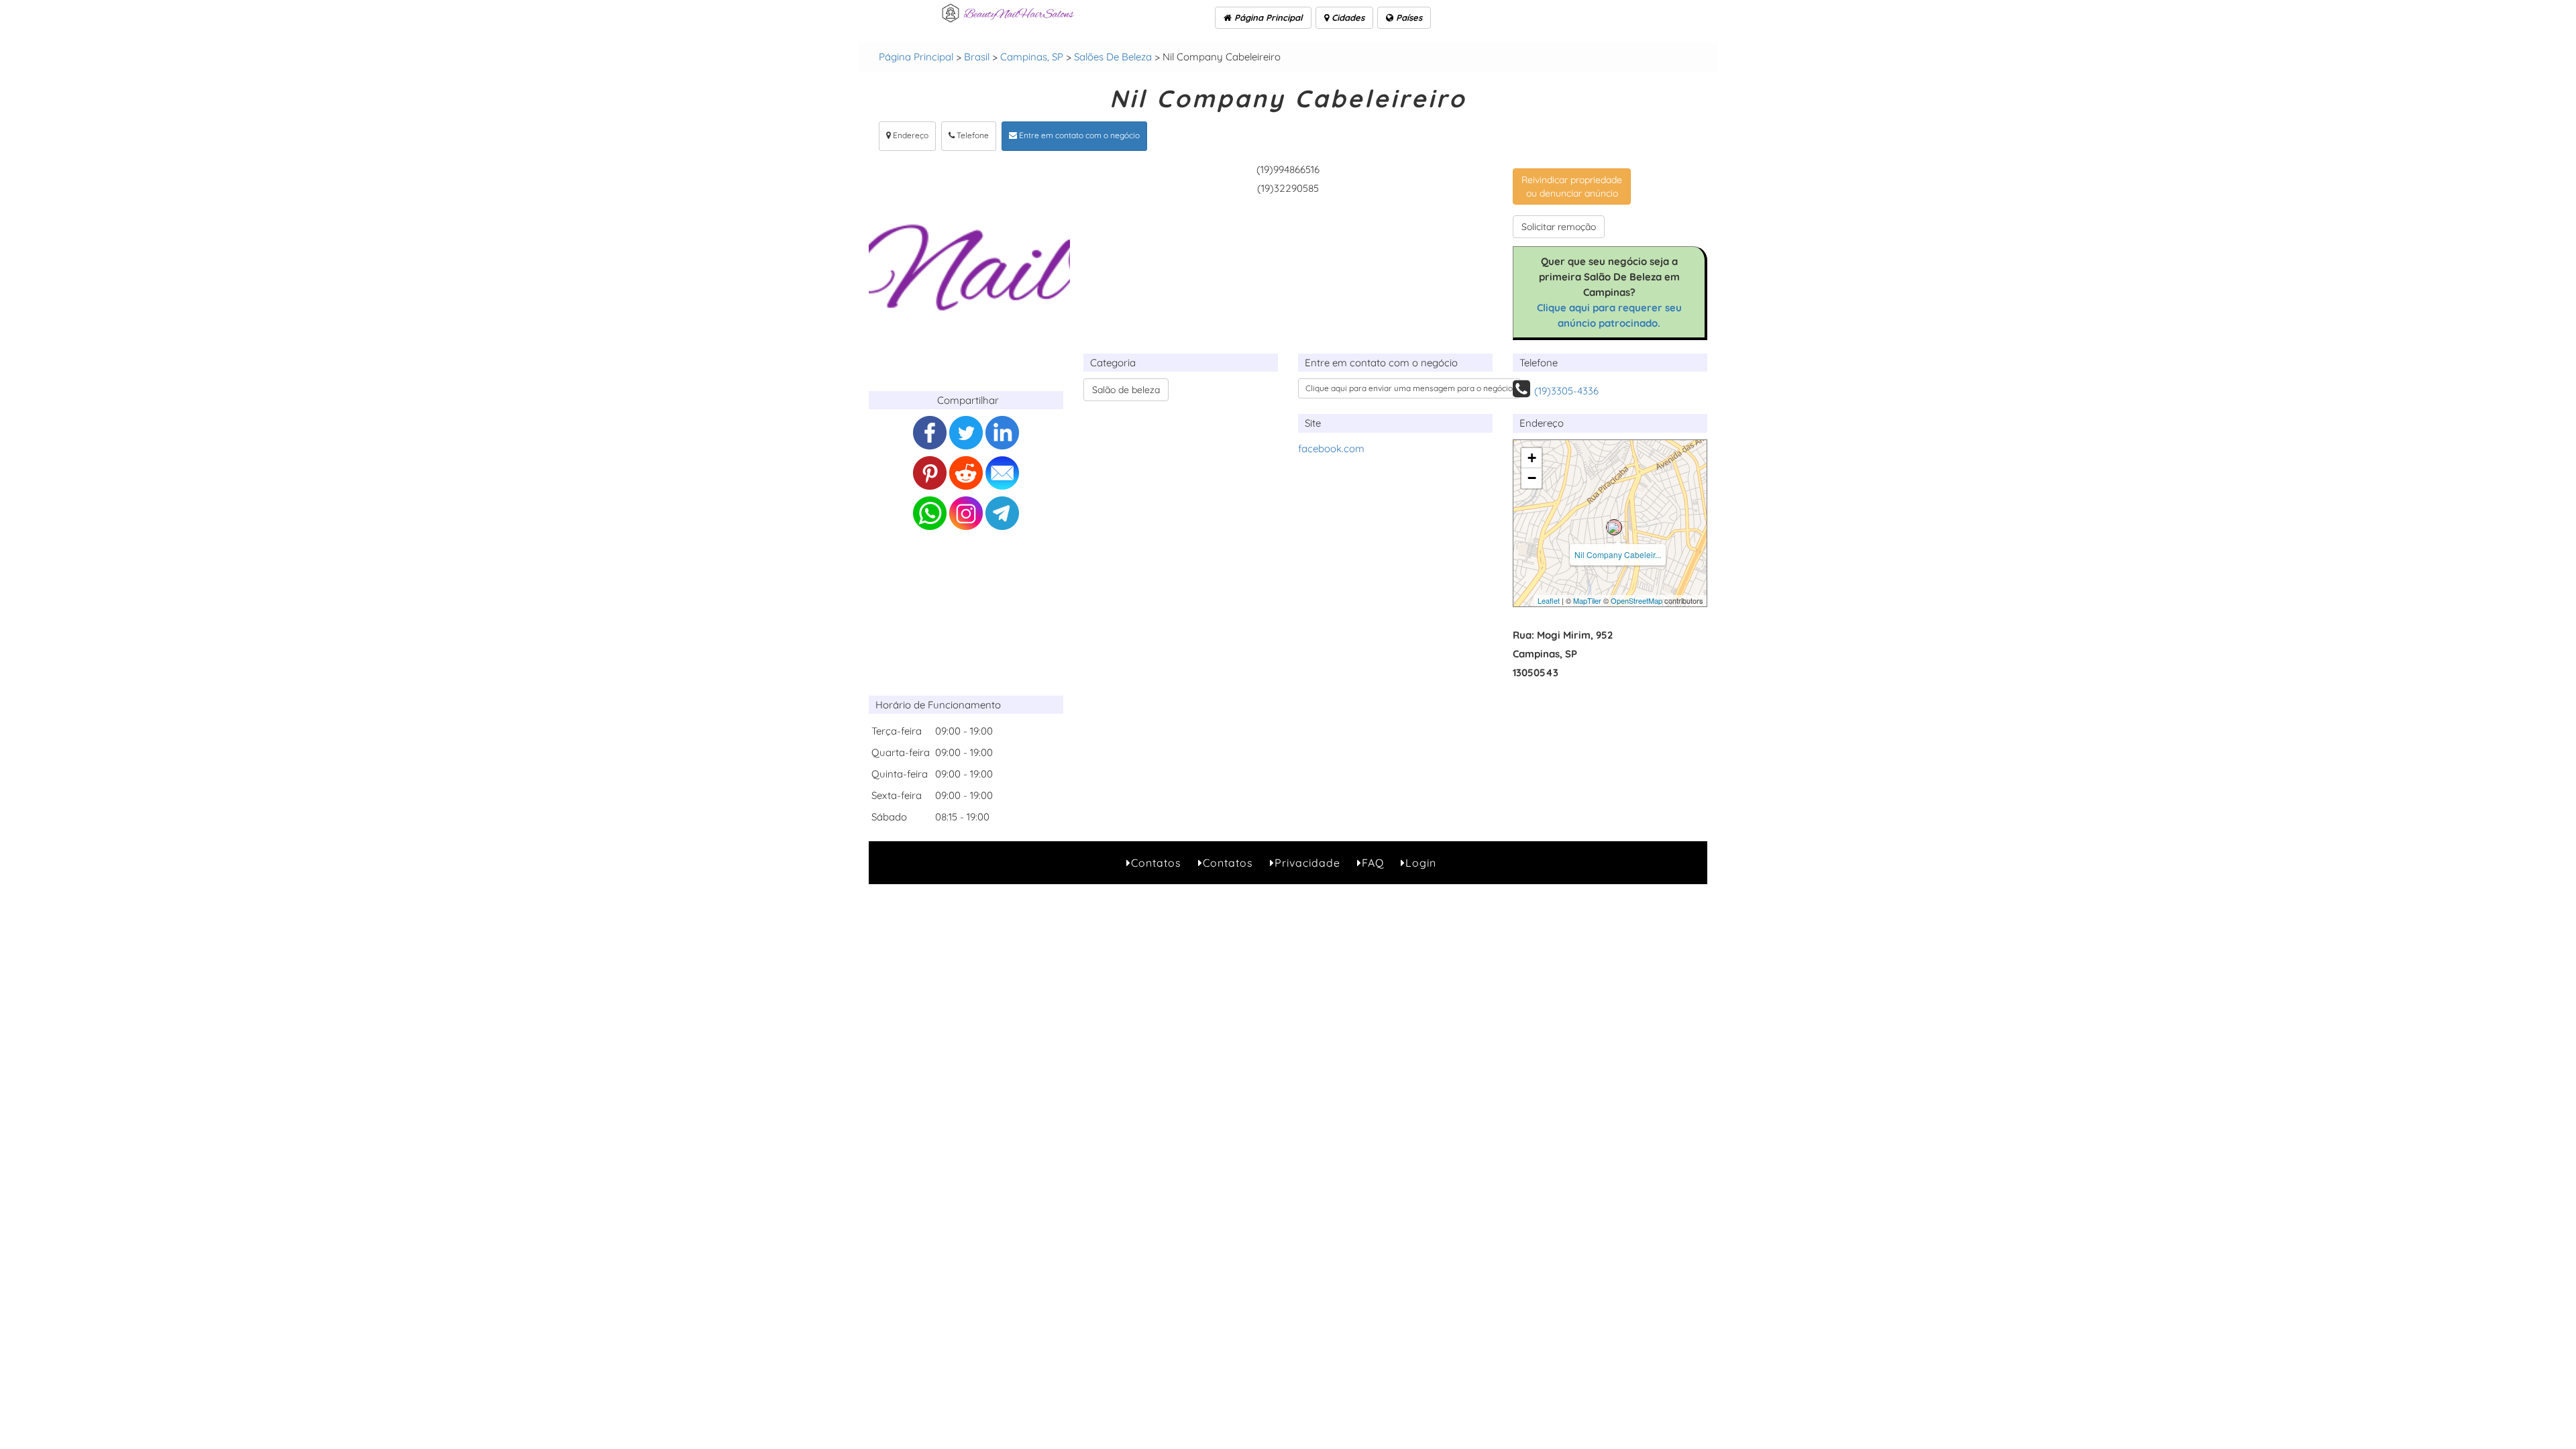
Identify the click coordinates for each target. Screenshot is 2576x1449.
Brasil (977, 57)
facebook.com (1331, 448)
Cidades (1347, 17)
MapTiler (1587, 600)
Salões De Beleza (1113, 57)
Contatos (1156, 863)
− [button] (1532, 478)
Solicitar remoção (1559, 227)
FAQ (1373, 863)
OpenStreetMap (1636, 600)
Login (1421, 863)
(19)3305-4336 (1566, 391)
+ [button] (1532, 458)
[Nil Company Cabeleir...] (1614, 527)
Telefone (972, 135)
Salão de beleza (1126, 390)
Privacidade (1307, 863)
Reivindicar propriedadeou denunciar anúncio (1572, 186)
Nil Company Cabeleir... (1618, 554)
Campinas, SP (1032, 57)
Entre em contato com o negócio (1078, 135)
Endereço (910, 135)
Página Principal (1267, 17)
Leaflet (1549, 600)
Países (1408, 17)
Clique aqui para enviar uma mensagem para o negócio (1409, 388)
